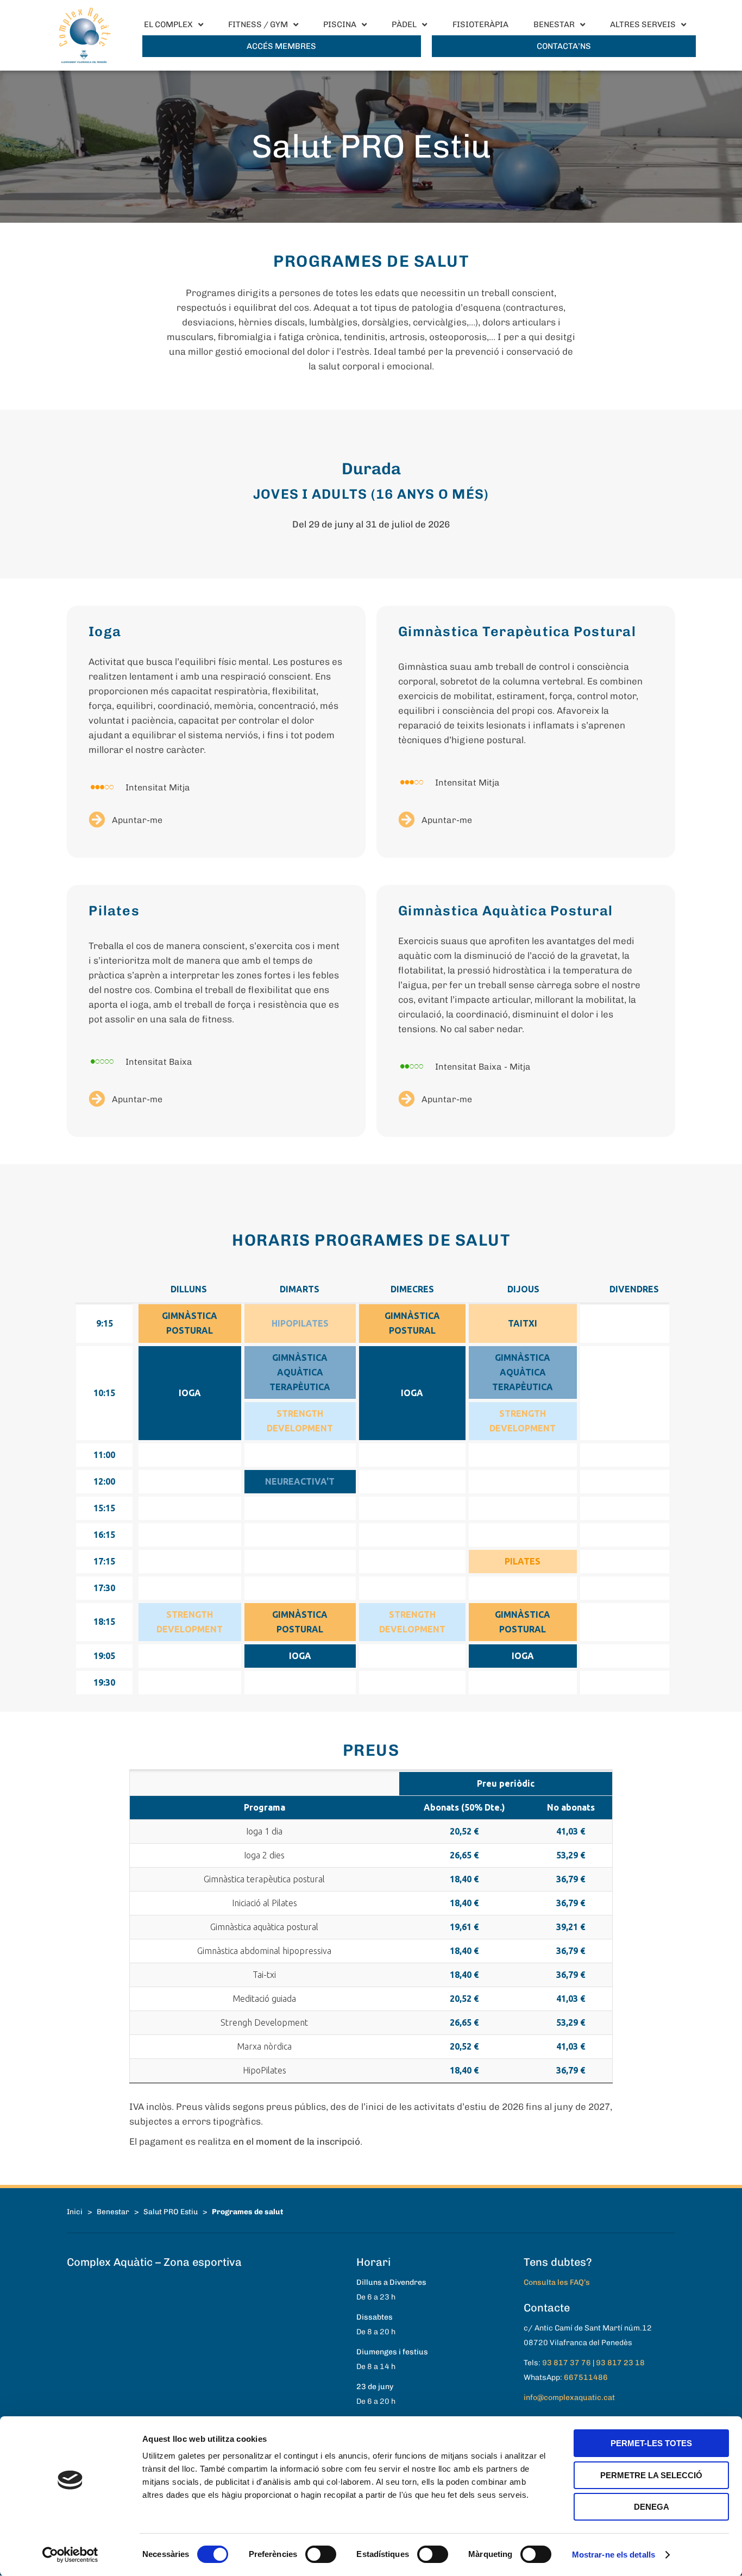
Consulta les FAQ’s (557, 2282)
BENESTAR (554, 24)
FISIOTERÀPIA (480, 24)
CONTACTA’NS (564, 46)
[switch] (321, 2554)
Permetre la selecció (651, 2475)
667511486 (586, 2377)
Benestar (113, 2211)
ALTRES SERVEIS (643, 24)
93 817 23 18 (620, 2363)
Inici (75, 2211)
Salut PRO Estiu (171, 2211)
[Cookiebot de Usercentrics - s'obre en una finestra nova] (70, 2555)
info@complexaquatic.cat (569, 2398)
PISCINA (340, 24)
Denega (652, 2507)
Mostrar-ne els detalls (614, 2555)
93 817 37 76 (567, 2363)
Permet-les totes (651, 2443)
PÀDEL (404, 24)
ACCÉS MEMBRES (281, 46)
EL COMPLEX (168, 24)
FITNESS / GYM (258, 24)
